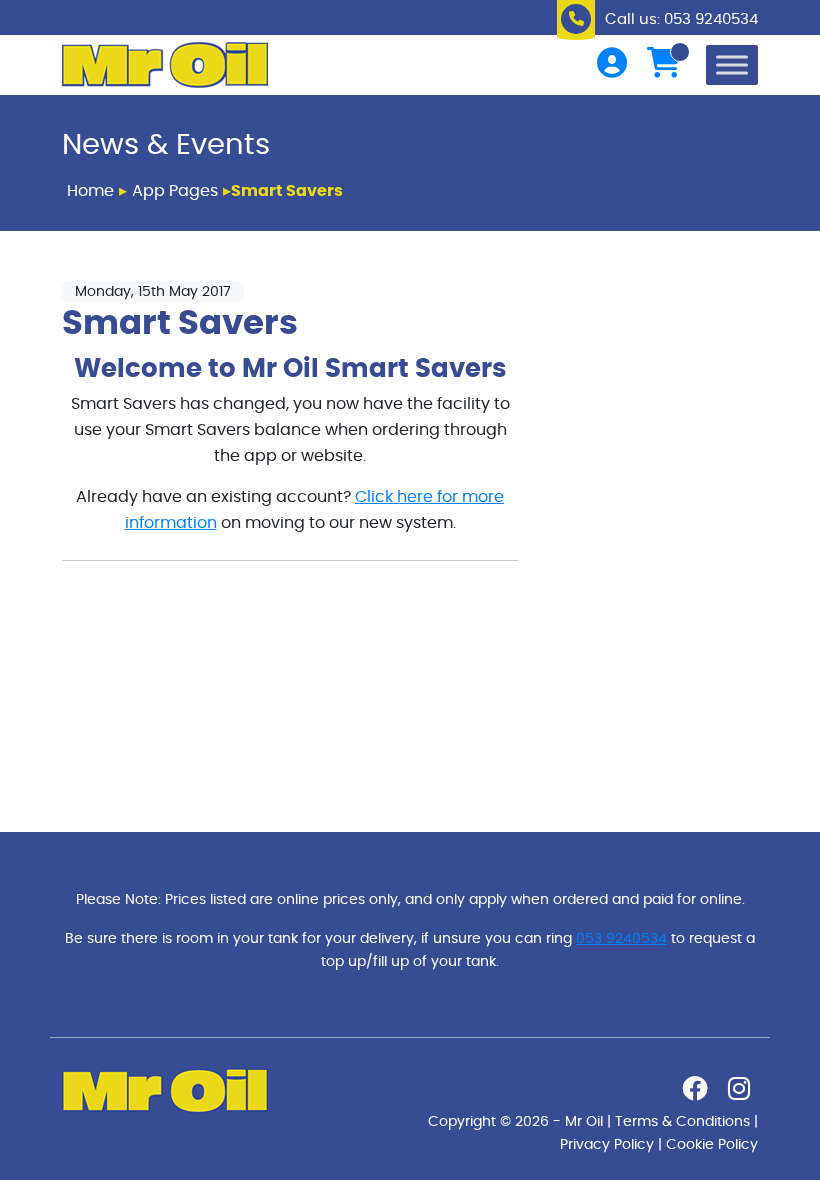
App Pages (175, 191)
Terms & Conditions (682, 1121)
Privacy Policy (607, 1144)
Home (90, 191)
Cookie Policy (712, 1144)
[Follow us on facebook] (695, 1093)
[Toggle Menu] (732, 64)
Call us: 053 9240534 (681, 19)
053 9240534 (621, 938)
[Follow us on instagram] (739, 1093)
